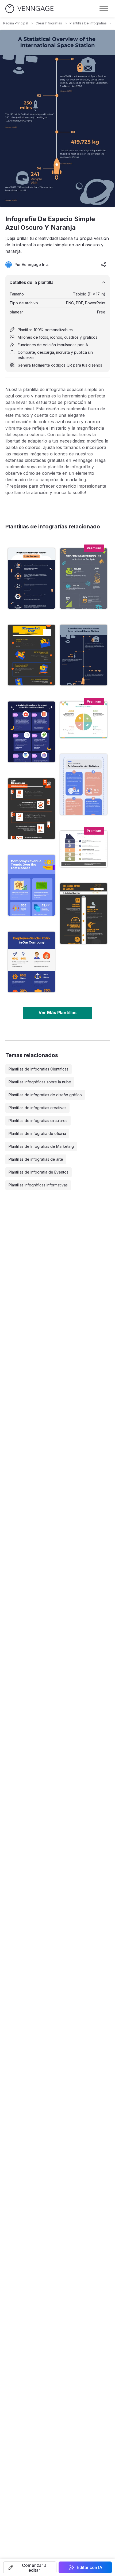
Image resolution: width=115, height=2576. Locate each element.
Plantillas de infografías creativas (37, 1108)
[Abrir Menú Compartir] (104, 265)
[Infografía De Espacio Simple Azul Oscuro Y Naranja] (84, 655)
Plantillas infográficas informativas (38, 1185)
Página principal (16, 23)
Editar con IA (90, 2567)
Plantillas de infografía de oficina (37, 1133)
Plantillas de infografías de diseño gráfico (45, 1095)
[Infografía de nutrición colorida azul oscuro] (31, 732)
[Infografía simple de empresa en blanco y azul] (31, 962)
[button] (30, 2567)
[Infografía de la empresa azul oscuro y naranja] (31, 579)
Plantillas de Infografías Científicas (39, 1069)
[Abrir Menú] (104, 9)
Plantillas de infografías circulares (38, 1121)
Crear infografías (49, 23)
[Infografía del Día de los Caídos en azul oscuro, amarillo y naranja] (31, 655)
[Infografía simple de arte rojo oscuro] (31, 809)
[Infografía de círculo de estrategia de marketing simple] (84, 720)
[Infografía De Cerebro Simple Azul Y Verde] (84, 784)
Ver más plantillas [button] (57, 1013)
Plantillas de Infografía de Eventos (39, 1172)
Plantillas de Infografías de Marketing (41, 1146)
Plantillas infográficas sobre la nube (40, 1082)
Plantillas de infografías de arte (36, 1159)
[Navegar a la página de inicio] (29, 9)
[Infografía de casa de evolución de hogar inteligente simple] (84, 849)
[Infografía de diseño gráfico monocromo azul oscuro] (84, 579)
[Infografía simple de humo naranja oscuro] (84, 914)
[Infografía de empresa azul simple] (31, 885)
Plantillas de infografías (88, 23)
